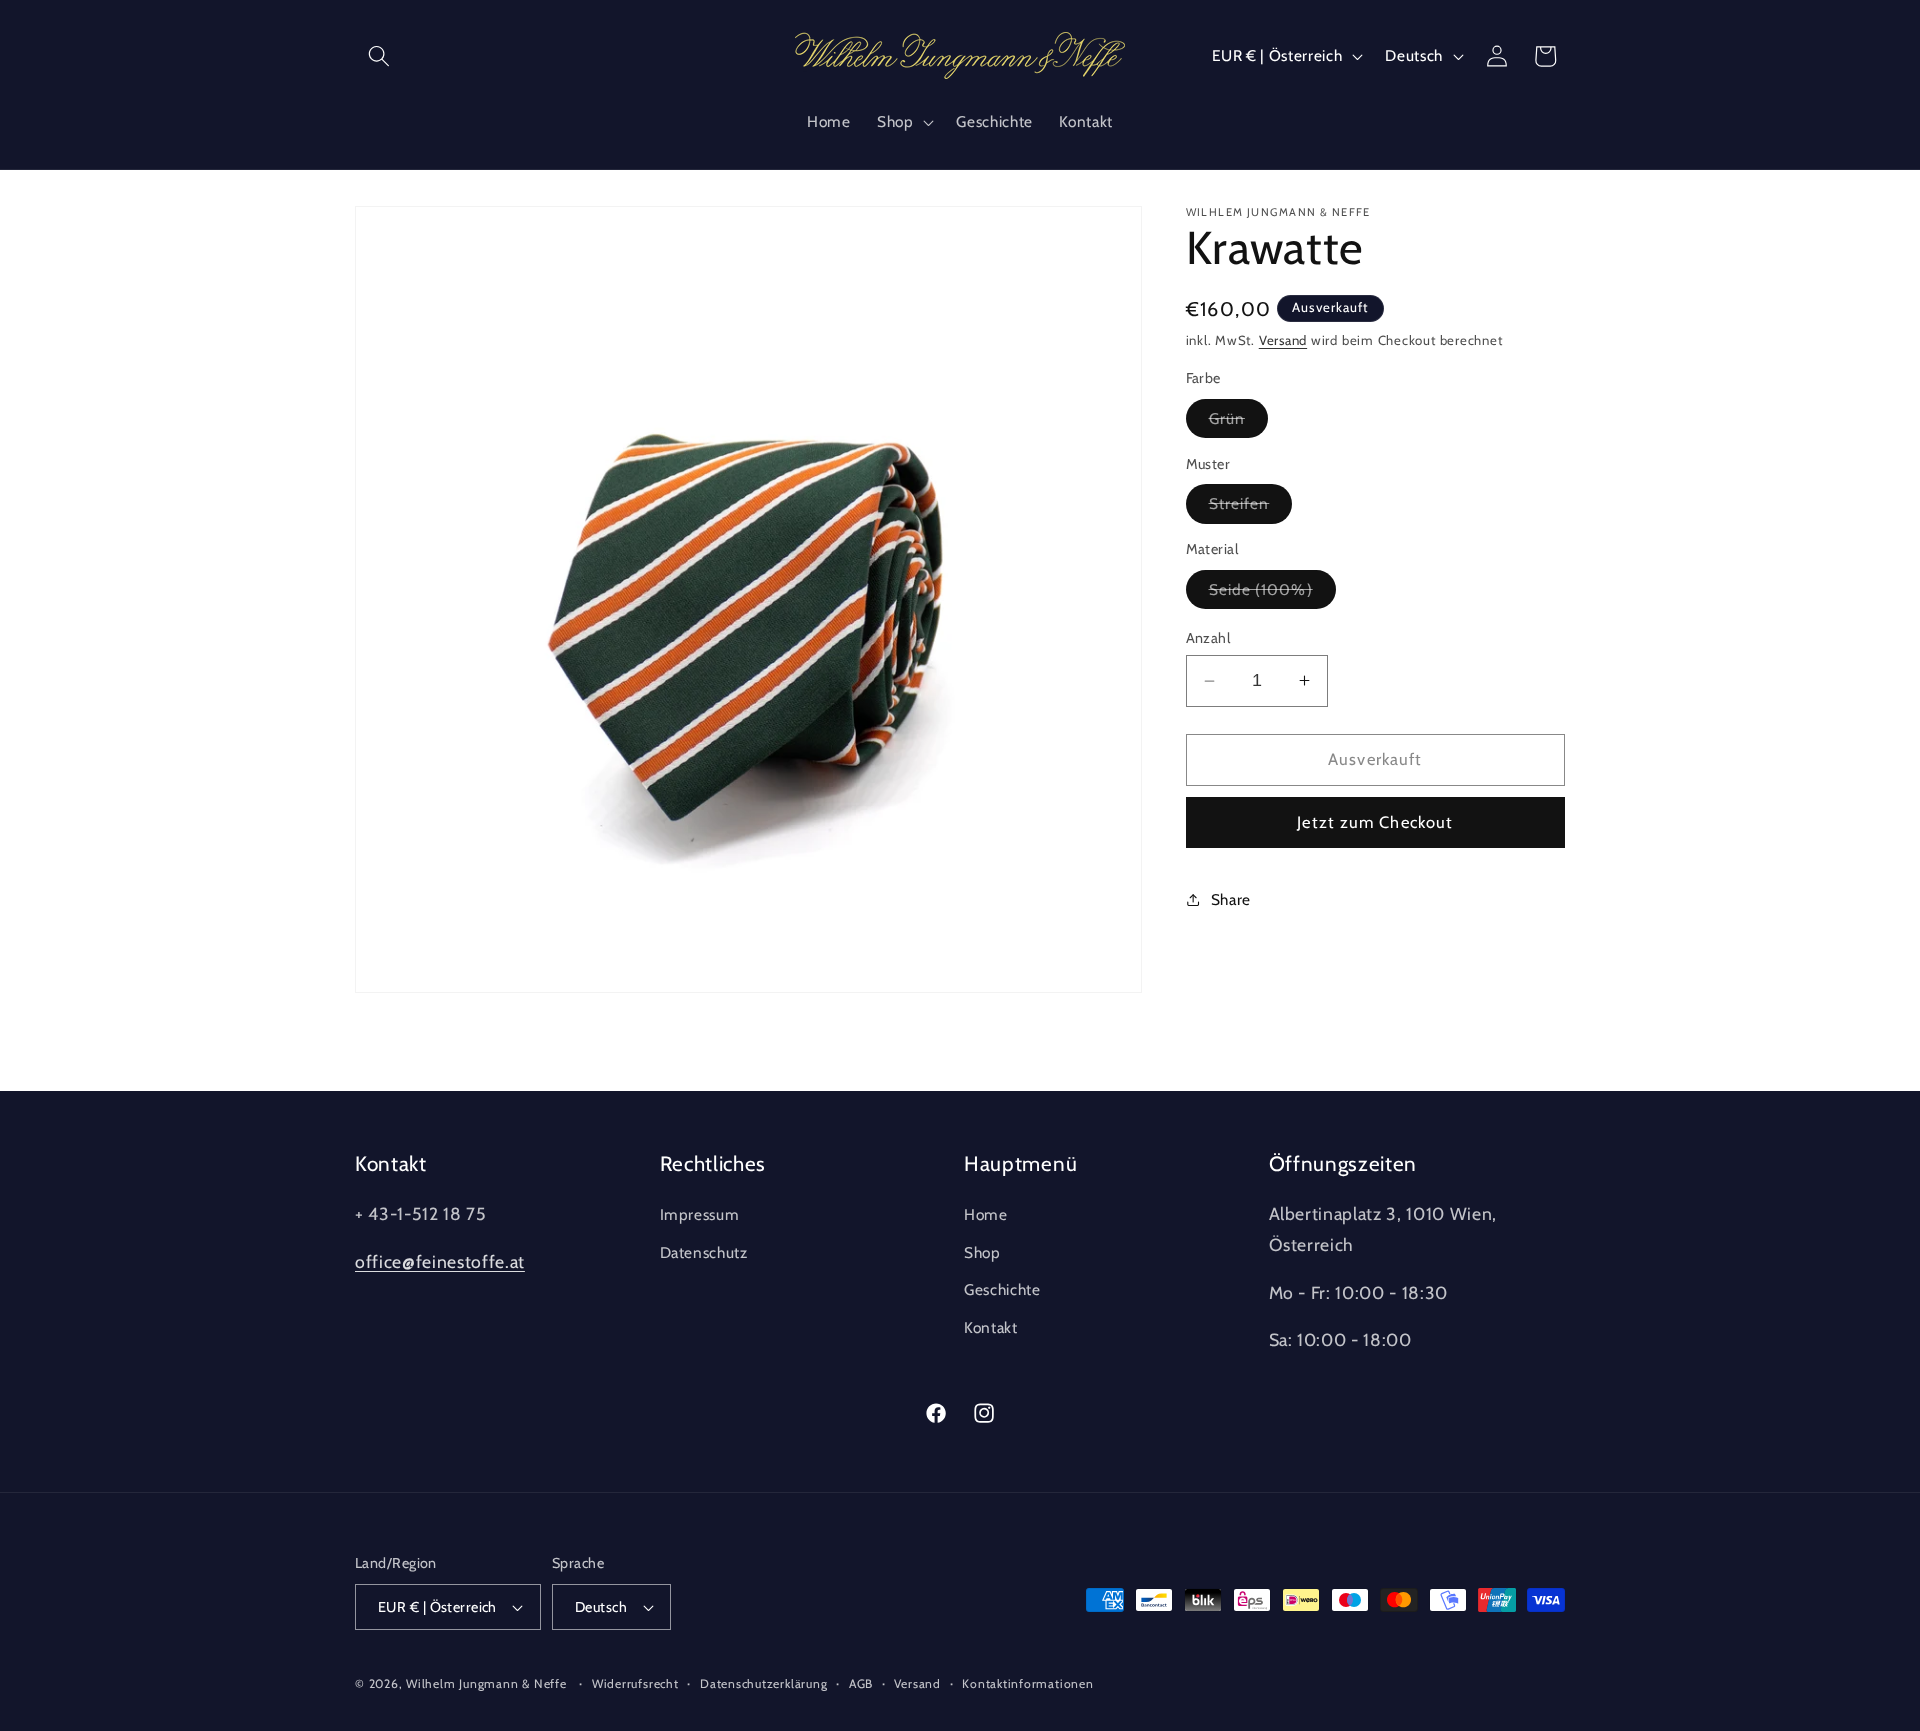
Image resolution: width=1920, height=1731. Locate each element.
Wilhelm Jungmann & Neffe (486, 1683)
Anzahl (1208, 638)
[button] (379, 56)
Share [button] (1231, 899)
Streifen (1251, 508)
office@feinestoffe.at (440, 1261)
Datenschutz (704, 1252)
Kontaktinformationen (1027, 1683)
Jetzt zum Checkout (1375, 822)
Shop (982, 1252)
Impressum (700, 1214)
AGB (861, 1683)
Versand (1283, 340)
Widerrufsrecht (635, 1683)
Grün (1238, 423)
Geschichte (1002, 1289)
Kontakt (991, 1327)
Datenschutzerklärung (763, 1683)
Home (986, 1214)
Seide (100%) (1272, 594)
